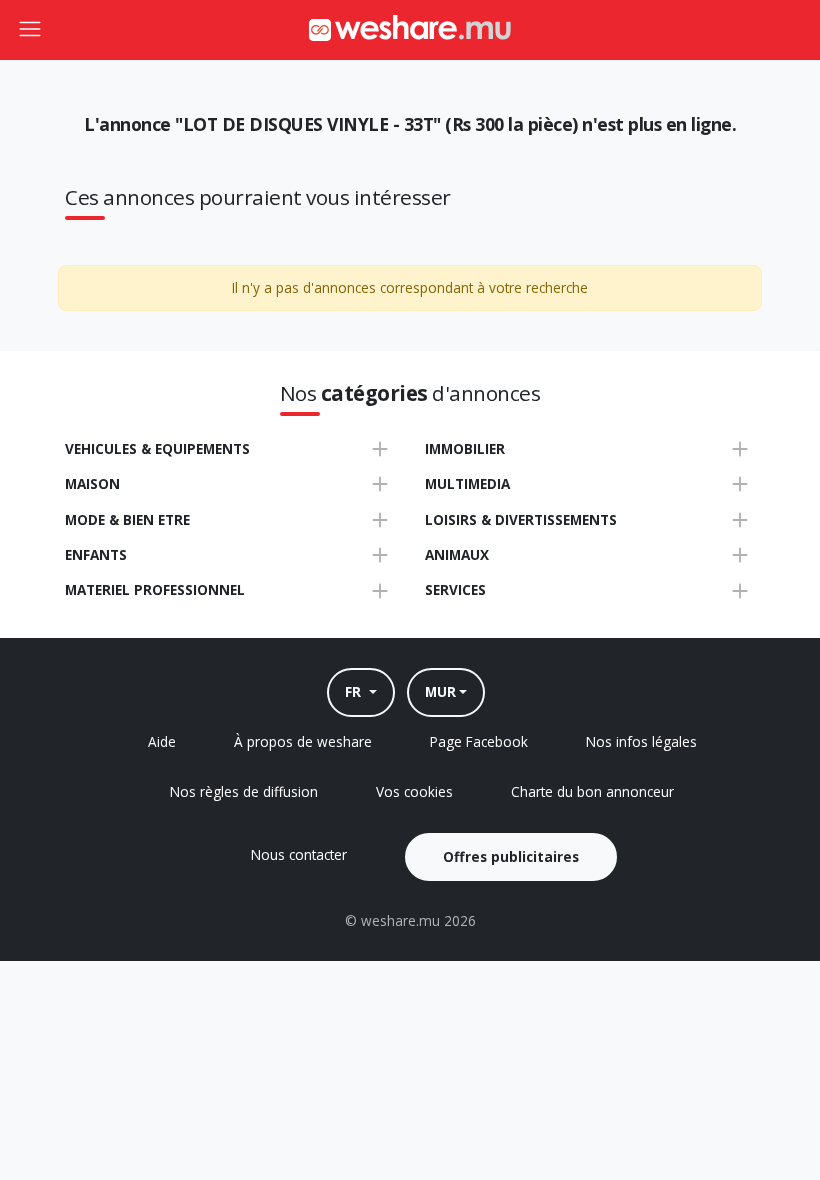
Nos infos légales (641, 741)
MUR (440, 691)
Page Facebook (479, 741)
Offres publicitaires (511, 856)
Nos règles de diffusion (244, 791)
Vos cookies (414, 791)
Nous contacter (299, 854)
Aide (162, 741)
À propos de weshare (303, 741)
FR (355, 691)
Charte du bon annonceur (592, 791)
